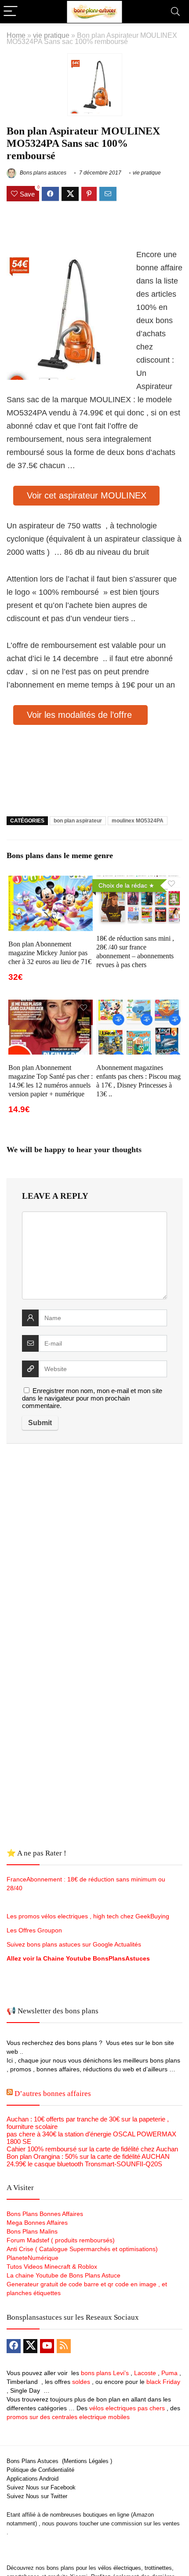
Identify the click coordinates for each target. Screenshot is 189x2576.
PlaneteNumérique (33, 2258)
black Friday (163, 2382)
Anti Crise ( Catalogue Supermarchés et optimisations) (82, 2249)
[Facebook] (14, 2346)
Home (16, 35)
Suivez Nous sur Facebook (41, 2487)
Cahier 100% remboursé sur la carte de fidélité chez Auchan (92, 2149)
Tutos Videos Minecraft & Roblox (52, 2267)
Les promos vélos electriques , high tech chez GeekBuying (88, 1916)
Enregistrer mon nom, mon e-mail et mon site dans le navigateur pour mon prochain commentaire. (92, 1398)
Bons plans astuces (42, 173)
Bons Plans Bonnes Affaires (45, 2214)
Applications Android (33, 2479)
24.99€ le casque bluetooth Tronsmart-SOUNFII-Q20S (84, 2164)
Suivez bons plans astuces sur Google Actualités (74, 1944)
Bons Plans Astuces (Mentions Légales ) (59, 2461)
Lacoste (145, 2373)
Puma (169, 2373)
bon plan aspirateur (78, 821)
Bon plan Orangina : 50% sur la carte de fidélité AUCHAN (88, 2156)
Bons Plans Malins (32, 2231)
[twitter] (30, 2346)
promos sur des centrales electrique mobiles (68, 2417)
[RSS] (64, 2346)
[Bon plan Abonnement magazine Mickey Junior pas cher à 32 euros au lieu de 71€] (51, 882)
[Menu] (11, 12)
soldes (81, 2382)
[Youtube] (47, 2346)
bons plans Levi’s (105, 2373)
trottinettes (158, 2568)
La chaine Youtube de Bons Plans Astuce (64, 2275)
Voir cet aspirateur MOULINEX (87, 495)
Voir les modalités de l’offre (81, 715)
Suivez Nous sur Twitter (37, 2496)
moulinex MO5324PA (138, 821)
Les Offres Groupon (35, 1930)
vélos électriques (120, 2568)
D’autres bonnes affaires (53, 2094)
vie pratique (51, 35)
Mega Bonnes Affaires (37, 2223)
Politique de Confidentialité (40, 2470)
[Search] (175, 12)
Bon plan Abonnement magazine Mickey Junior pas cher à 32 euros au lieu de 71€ (50, 953)
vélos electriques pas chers (126, 2408)
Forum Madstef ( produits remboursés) (61, 2240)
